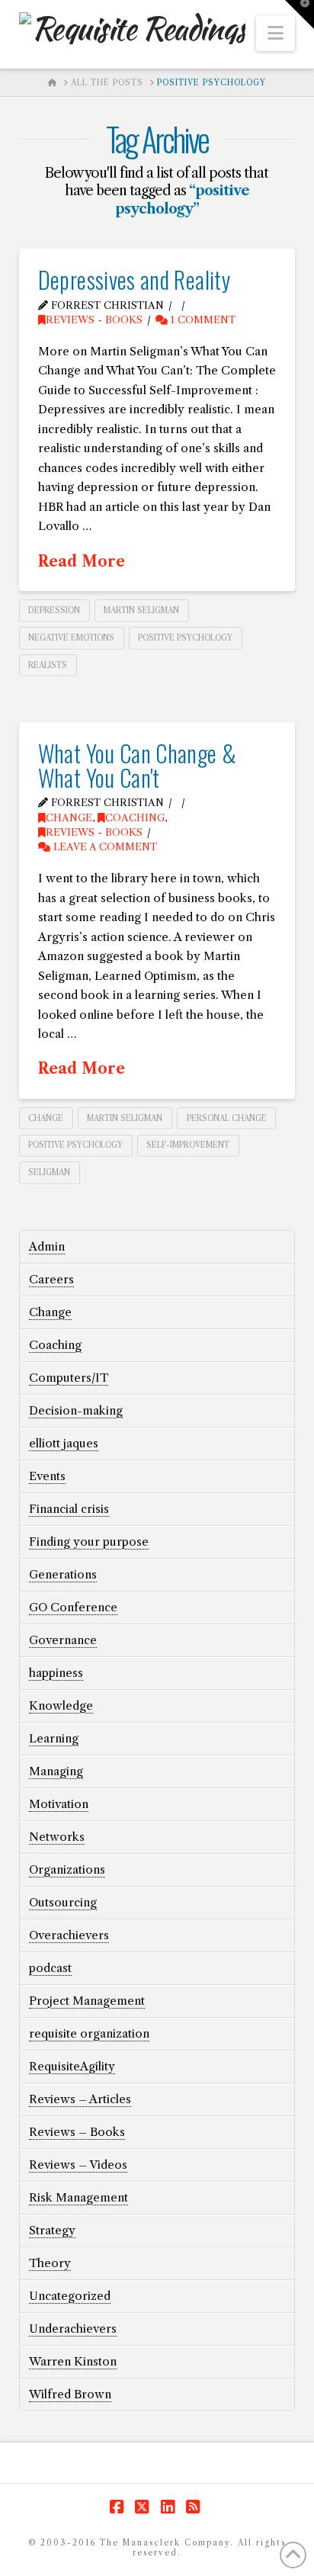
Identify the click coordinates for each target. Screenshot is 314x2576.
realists (48, 665)
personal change (227, 1118)
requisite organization (89, 2033)
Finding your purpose (89, 1542)
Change (69, 818)
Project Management (87, 2001)
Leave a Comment (104, 847)
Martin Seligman (141, 610)
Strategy (52, 2230)
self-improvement (188, 1145)
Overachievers (69, 1935)
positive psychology (185, 638)
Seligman (49, 1172)
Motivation (59, 1804)
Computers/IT (69, 1378)
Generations (63, 1574)
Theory (50, 2263)
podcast (50, 1968)
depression (54, 610)
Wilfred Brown (70, 2394)
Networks (57, 1837)
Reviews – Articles (80, 2099)
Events (47, 1476)
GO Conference (73, 1607)
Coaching (135, 818)
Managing (56, 1771)
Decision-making (76, 1410)
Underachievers (73, 2329)
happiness (56, 1673)
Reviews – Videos (78, 2165)
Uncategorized (70, 2296)
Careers (51, 1279)
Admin (47, 1246)
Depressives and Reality (134, 279)
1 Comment (202, 320)
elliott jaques (64, 1443)
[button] (276, 33)
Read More (82, 561)
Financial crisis (69, 1509)
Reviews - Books (94, 320)
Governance (63, 1640)
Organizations (67, 1869)
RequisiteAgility (72, 2066)
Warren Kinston (73, 2361)
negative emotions (71, 638)
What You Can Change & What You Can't (138, 765)
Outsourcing (63, 1902)
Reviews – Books (77, 2132)
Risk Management (78, 2197)
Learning (54, 1738)
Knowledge (61, 1706)
